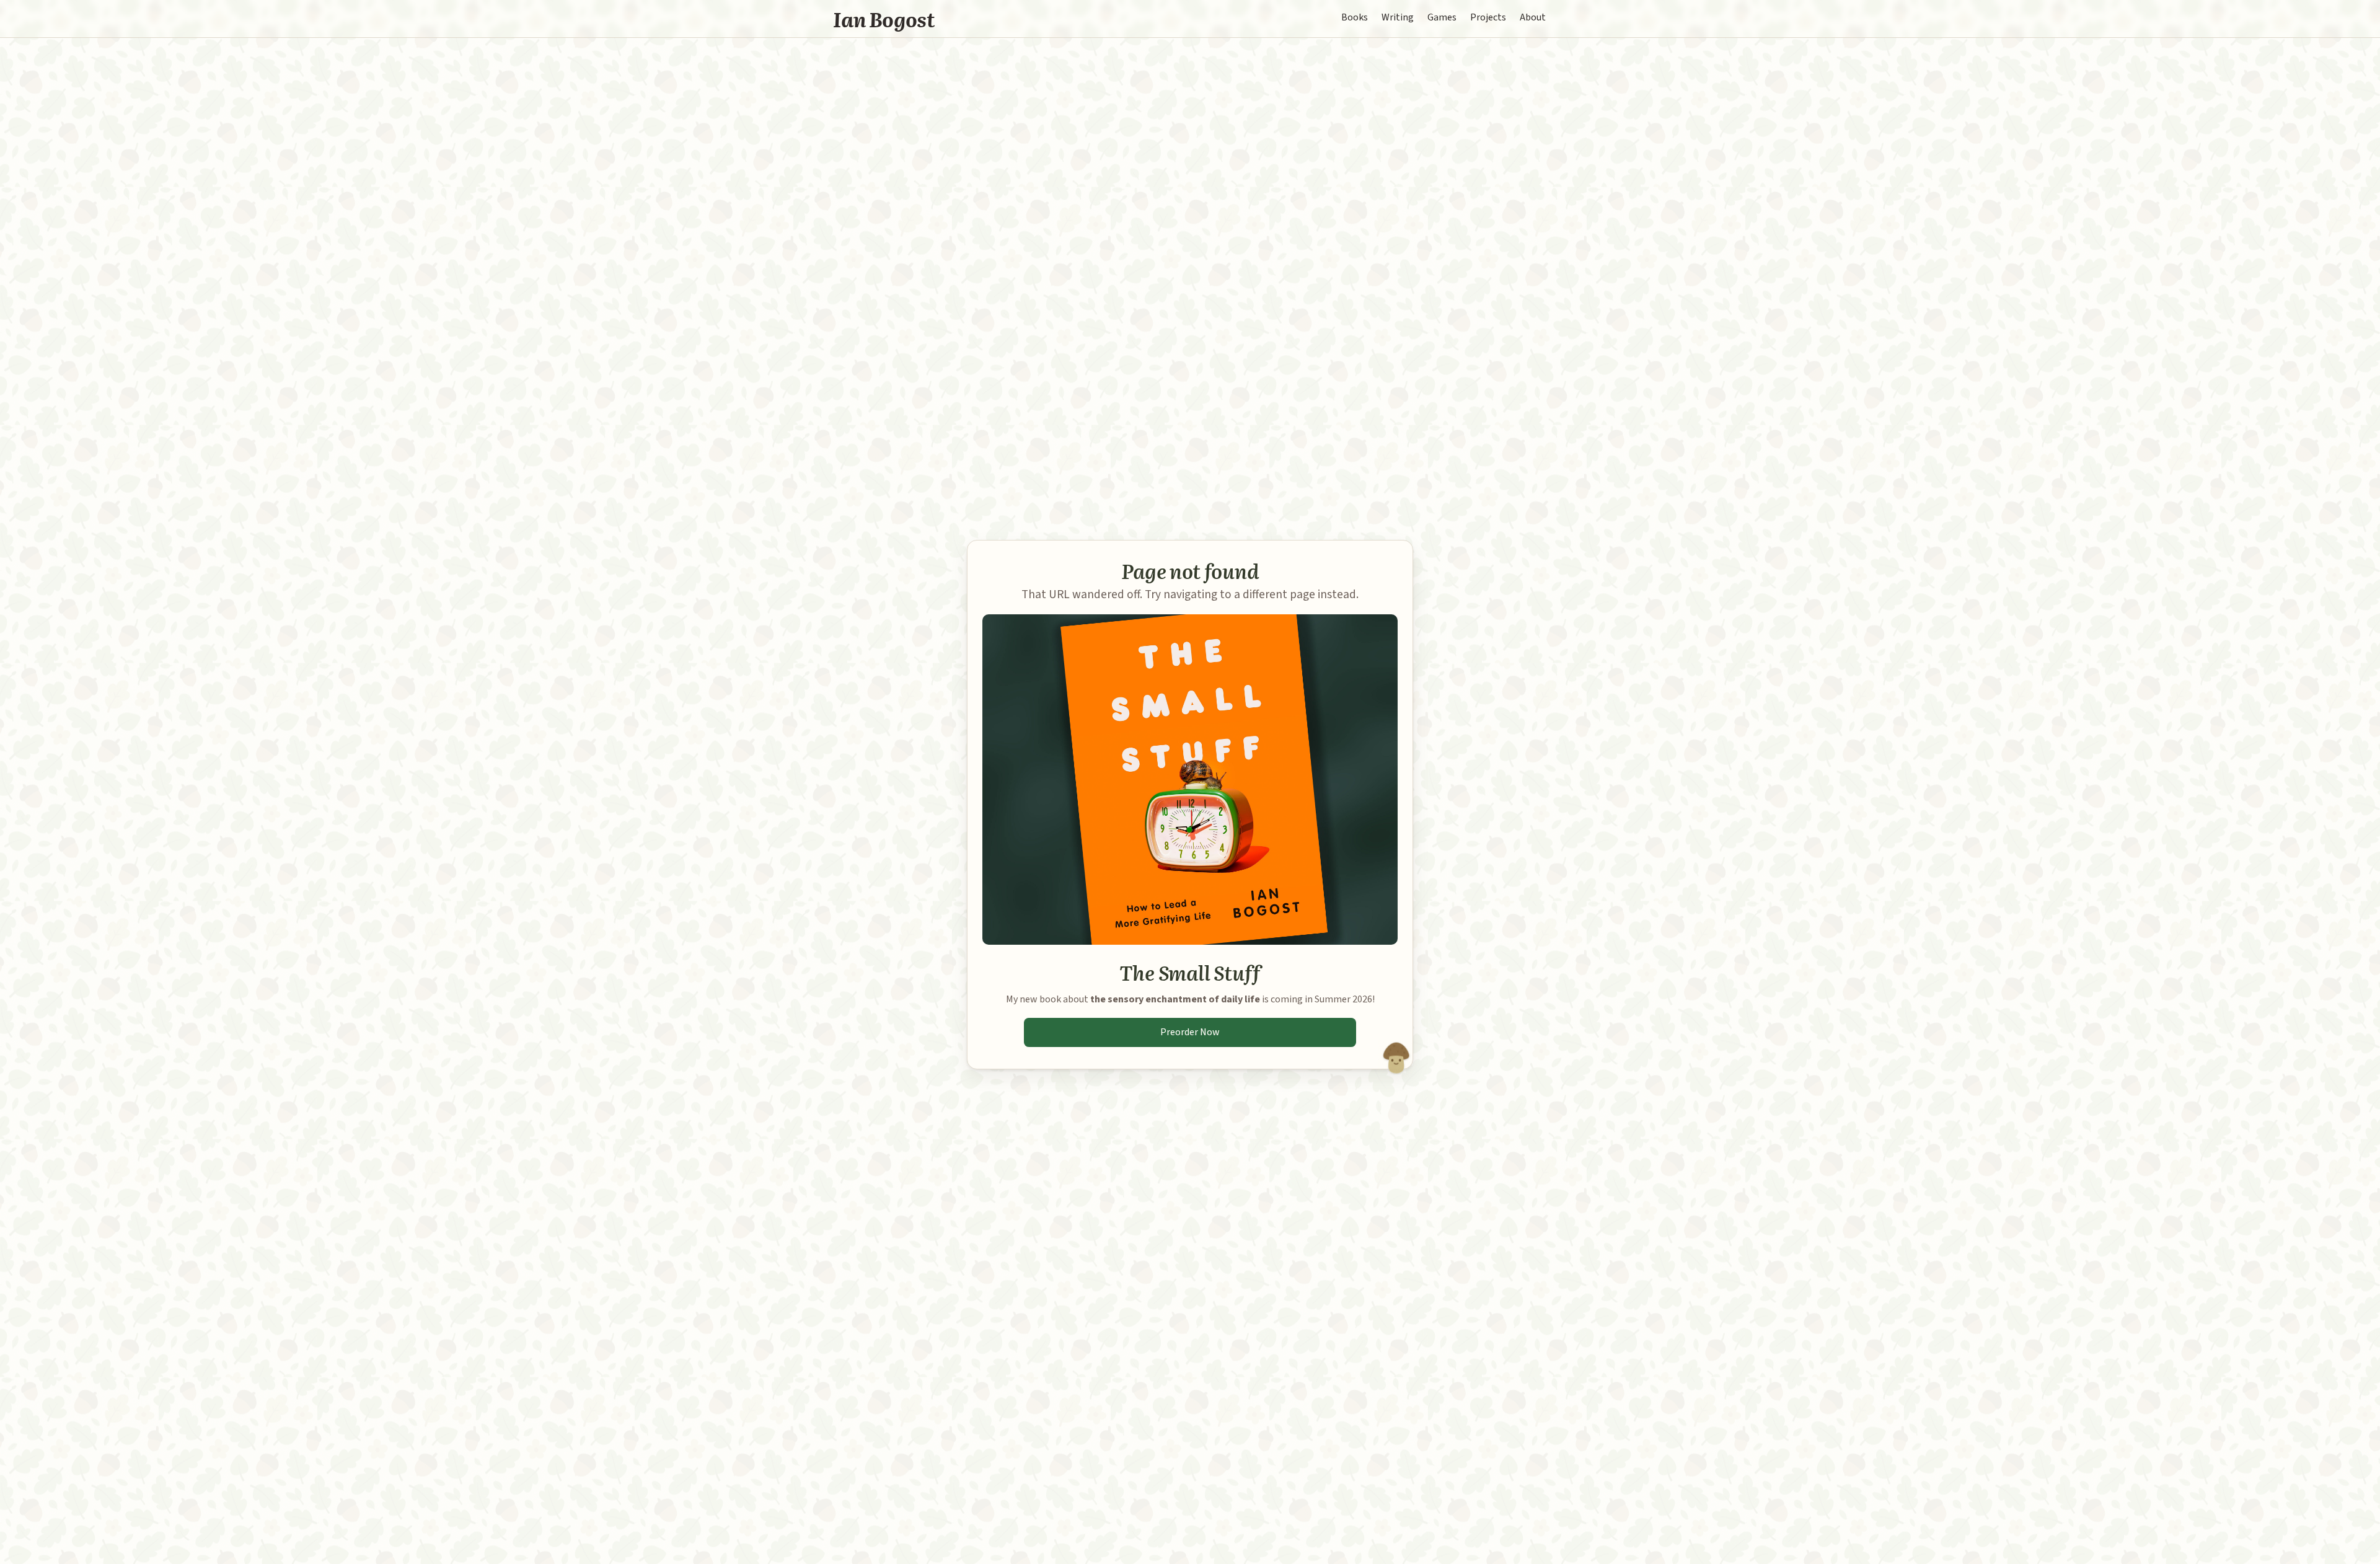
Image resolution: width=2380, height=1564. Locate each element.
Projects (1488, 17)
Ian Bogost (884, 19)
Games (1442, 17)
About (1533, 17)
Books (1355, 17)
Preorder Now (1190, 1032)
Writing (1398, 17)
